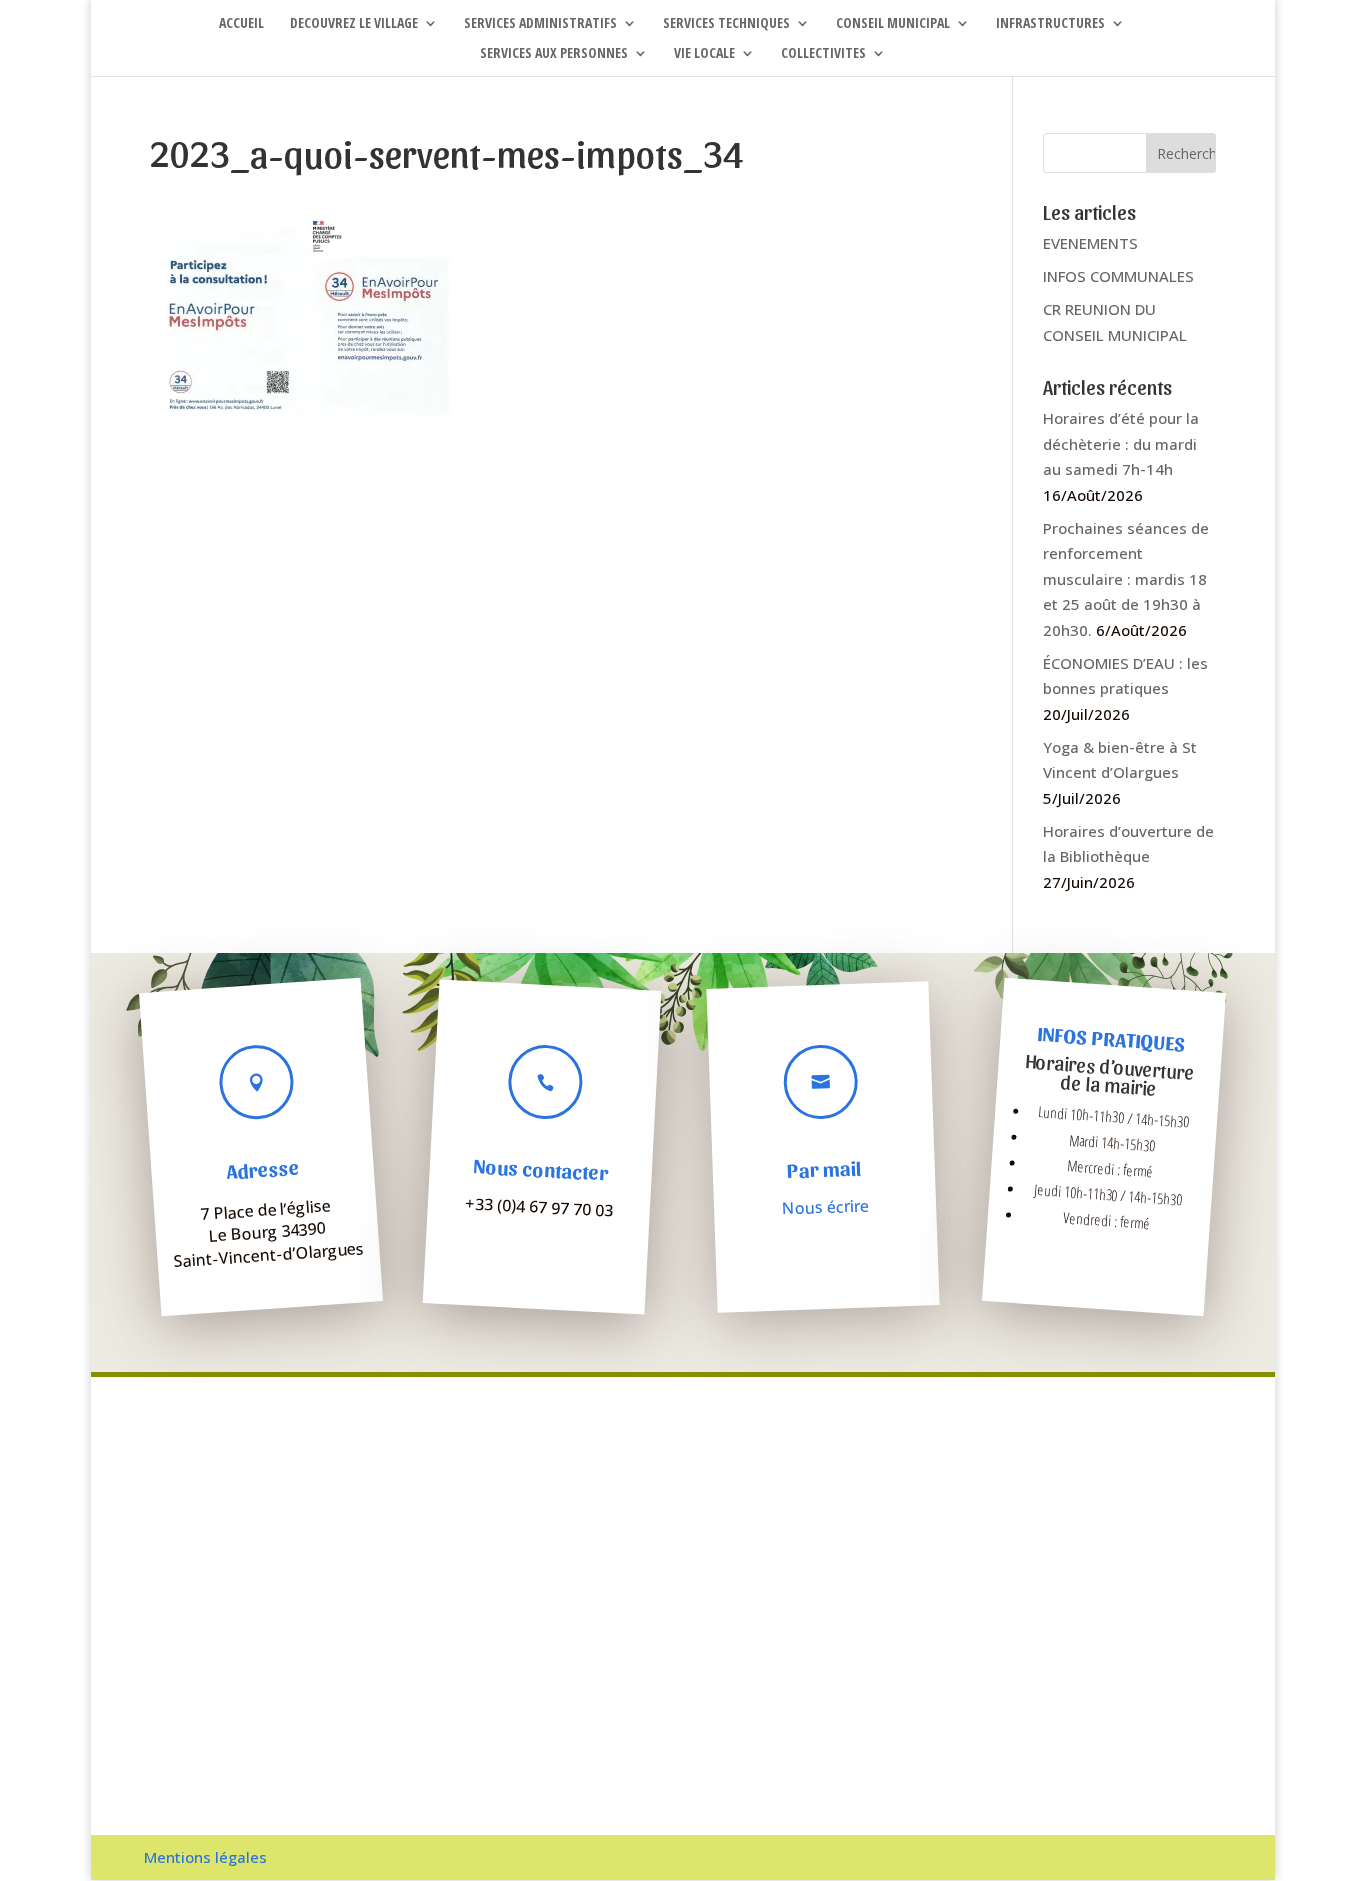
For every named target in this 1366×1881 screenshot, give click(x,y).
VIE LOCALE (704, 54)
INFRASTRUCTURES (1050, 24)
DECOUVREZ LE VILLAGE (354, 24)
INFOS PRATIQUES (1111, 1039)
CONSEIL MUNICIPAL (893, 24)
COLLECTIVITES (823, 54)
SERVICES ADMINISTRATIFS (540, 24)
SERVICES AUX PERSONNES (554, 54)
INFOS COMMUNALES (1118, 276)
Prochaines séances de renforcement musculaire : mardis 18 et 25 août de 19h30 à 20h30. (1126, 579)
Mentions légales (205, 1857)
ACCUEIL (241, 24)
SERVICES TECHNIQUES (726, 24)
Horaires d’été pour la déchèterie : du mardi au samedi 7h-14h (1121, 443)
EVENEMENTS (1090, 243)
